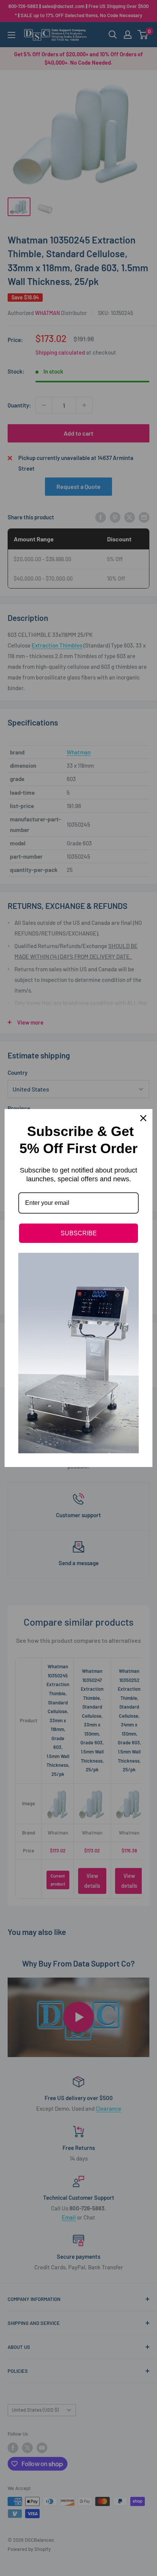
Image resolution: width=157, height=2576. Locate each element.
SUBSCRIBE (79, 1233)
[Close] (143, 1118)
